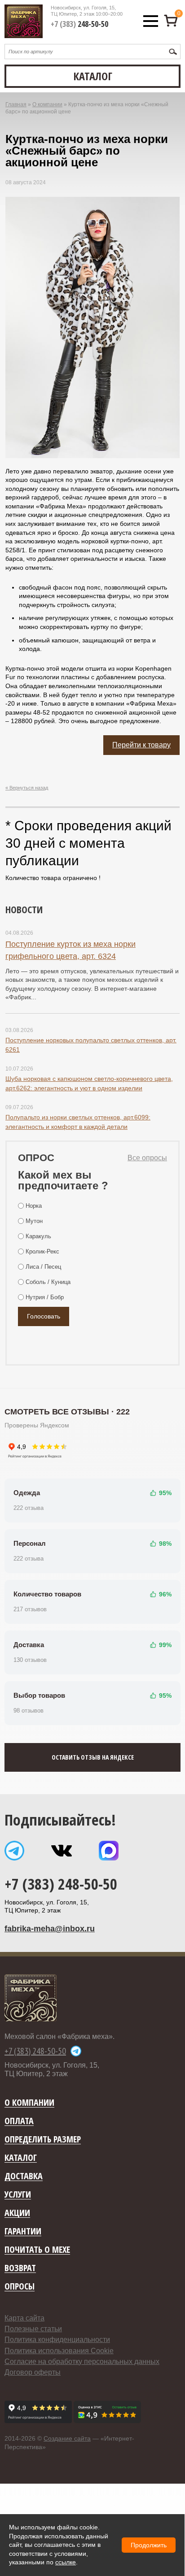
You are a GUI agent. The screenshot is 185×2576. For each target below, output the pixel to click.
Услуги (18, 2195)
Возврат (20, 2268)
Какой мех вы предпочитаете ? (63, 1180)
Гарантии (23, 2231)
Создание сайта (67, 2438)
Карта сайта (24, 2318)
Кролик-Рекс (42, 1251)
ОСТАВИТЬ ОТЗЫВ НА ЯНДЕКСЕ (93, 1757)
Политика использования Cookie (59, 2351)
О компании (47, 104)
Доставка (24, 2176)
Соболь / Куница (48, 1282)
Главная (16, 104)
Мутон (34, 1221)
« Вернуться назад (27, 788)
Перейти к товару (141, 745)
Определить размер (43, 2140)
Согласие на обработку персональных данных (82, 2361)
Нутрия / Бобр (45, 1297)
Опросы (20, 2287)
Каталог (21, 2158)
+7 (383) (79, 24)
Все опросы (147, 1158)
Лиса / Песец (43, 1267)
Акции (17, 2213)
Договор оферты (33, 2372)
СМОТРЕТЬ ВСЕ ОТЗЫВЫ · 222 (67, 1412)
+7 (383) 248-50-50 (61, 1884)
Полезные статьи (33, 2329)
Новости (24, 909)
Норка (34, 1206)
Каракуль (38, 1236)
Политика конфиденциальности (57, 2340)
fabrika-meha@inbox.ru (50, 1929)
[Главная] (24, 21)
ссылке (66, 2562)
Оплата (19, 2121)
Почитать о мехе (37, 2250)
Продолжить (149, 2545)
